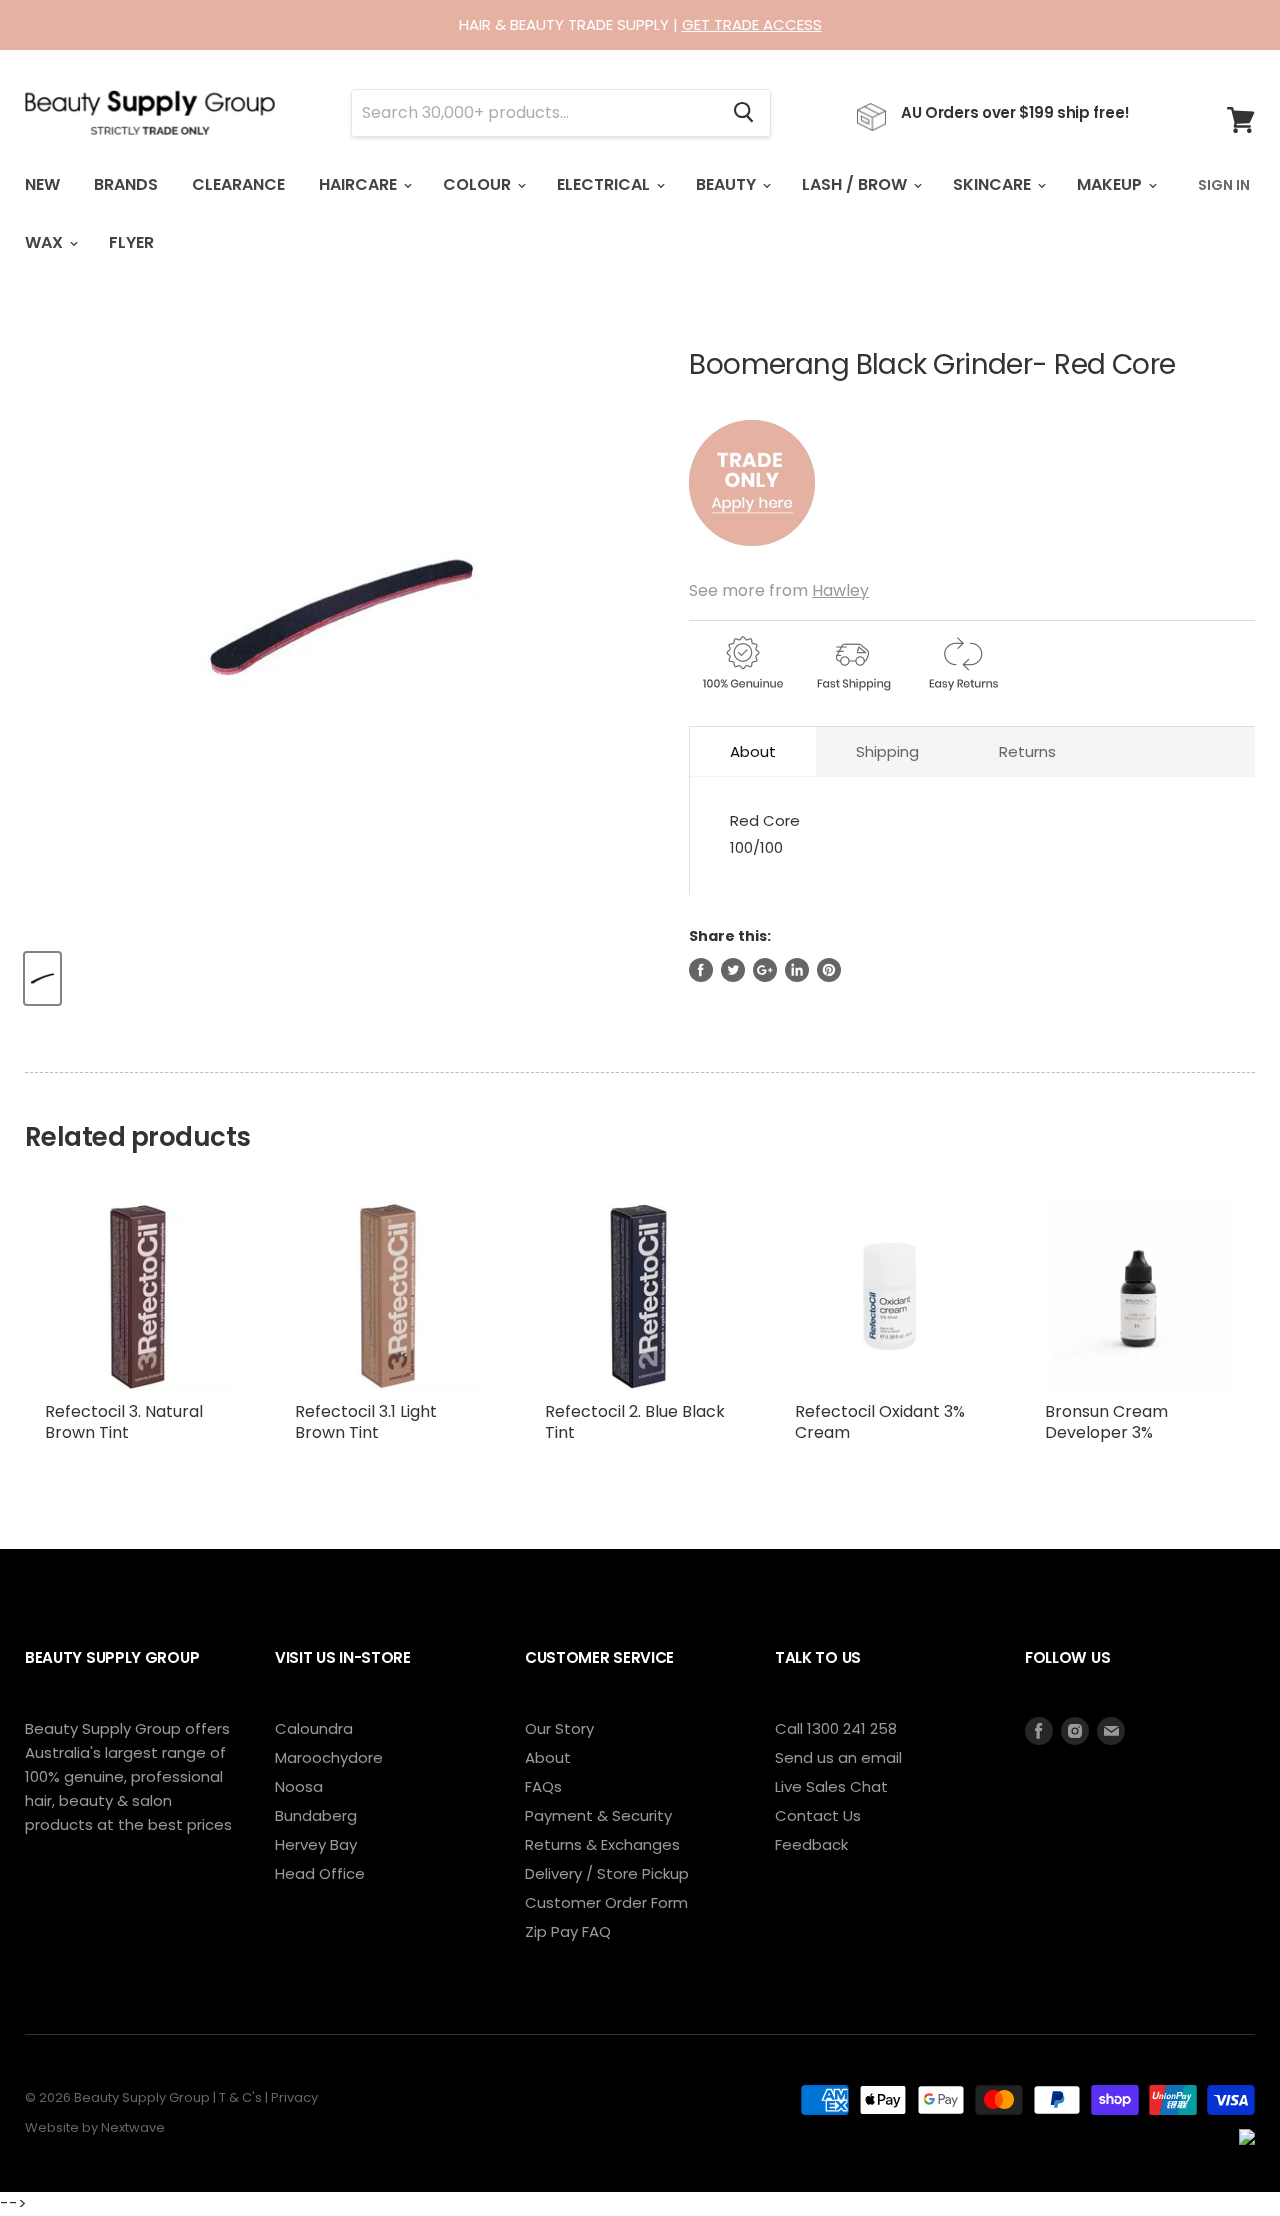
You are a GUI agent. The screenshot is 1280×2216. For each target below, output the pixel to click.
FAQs (543, 1786)
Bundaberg (316, 1815)
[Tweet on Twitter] (733, 970)
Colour (479, 184)
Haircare (360, 184)
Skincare (994, 184)
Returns (1027, 751)
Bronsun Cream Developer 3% (1106, 1422)
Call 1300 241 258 (836, 1728)
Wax (46, 242)
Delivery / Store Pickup (607, 1873)
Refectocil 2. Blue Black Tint (635, 1422)
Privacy (294, 2097)
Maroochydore (329, 1757)
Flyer (131, 242)
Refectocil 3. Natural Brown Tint (124, 1422)
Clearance (238, 184)
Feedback (811, 1844)
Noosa (299, 1786)
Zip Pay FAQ (568, 1931)
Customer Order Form (606, 1902)
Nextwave (133, 2127)
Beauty (728, 184)
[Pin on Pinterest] (829, 970)
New (42, 184)
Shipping (887, 751)
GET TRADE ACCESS (752, 24)
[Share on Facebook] (701, 970)
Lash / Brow (856, 184)
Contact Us (818, 1815)
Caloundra (314, 1728)
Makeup (1111, 184)
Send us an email (838, 1757)
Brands (126, 184)
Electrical (605, 184)
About (753, 751)
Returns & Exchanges (602, 1844)
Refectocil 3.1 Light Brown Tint (366, 1422)
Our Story (559, 1728)
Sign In (1224, 185)
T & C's (240, 2097)
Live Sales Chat (831, 1786)
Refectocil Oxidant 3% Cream (880, 1422)
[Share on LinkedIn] (797, 970)
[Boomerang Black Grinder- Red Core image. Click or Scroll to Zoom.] (341, 616)
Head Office (320, 1873)
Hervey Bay (316, 1844)
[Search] (743, 113)
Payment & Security (598, 1815)
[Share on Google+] (765, 970)
